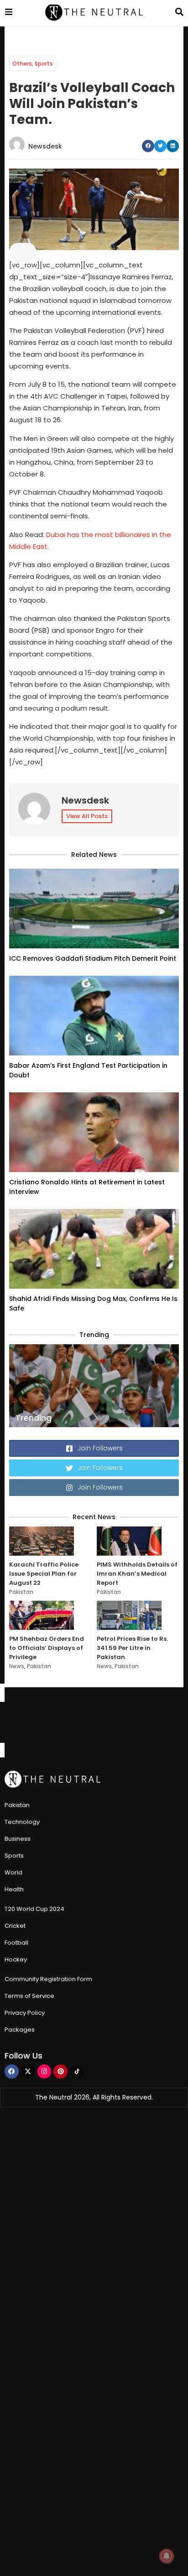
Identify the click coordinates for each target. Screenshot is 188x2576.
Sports (44, 64)
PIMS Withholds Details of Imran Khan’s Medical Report (137, 1574)
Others (22, 64)
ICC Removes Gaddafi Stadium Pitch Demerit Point (93, 958)
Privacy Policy (25, 2013)
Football (16, 1943)
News (17, 1666)
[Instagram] (44, 2072)
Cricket (15, 1926)
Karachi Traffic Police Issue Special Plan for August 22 (44, 1574)
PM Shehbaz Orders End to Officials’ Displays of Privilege (47, 1648)
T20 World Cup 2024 (34, 1909)
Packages (20, 2030)
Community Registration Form (48, 1979)
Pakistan (21, 1592)
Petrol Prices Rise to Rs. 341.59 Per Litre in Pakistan (132, 1648)
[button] (148, 146)
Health (14, 1889)
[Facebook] (12, 2072)
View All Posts (87, 816)
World (13, 1872)
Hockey (16, 1959)
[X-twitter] (28, 2072)
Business (18, 1839)
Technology (22, 1822)
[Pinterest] (60, 2072)
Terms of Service (29, 1996)
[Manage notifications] (167, 2556)
